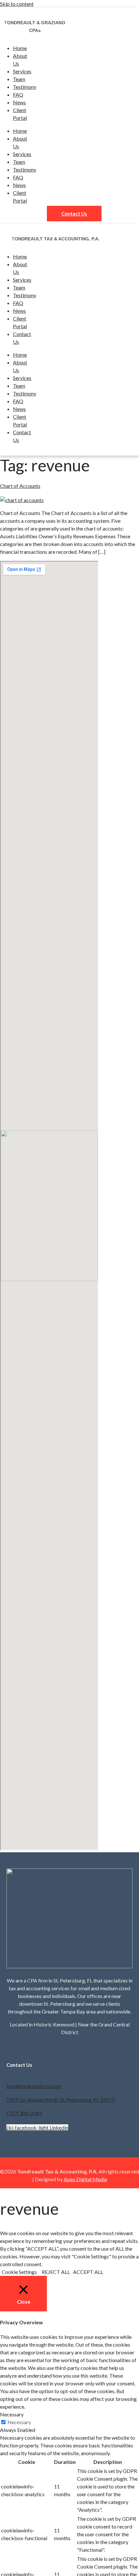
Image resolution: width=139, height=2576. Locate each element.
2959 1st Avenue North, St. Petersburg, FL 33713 (60, 2100)
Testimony (25, 87)
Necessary (19, 2422)
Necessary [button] (12, 2414)
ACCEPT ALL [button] (88, 2272)
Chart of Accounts (20, 486)
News (19, 102)
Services (22, 71)
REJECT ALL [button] (56, 2272)
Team (19, 79)
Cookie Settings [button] (19, 2272)
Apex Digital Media (85, 2179)
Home (20, 48)
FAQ (18, 95)
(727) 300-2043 (24, 2113)
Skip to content (17, 4)
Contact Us (74, 214)
